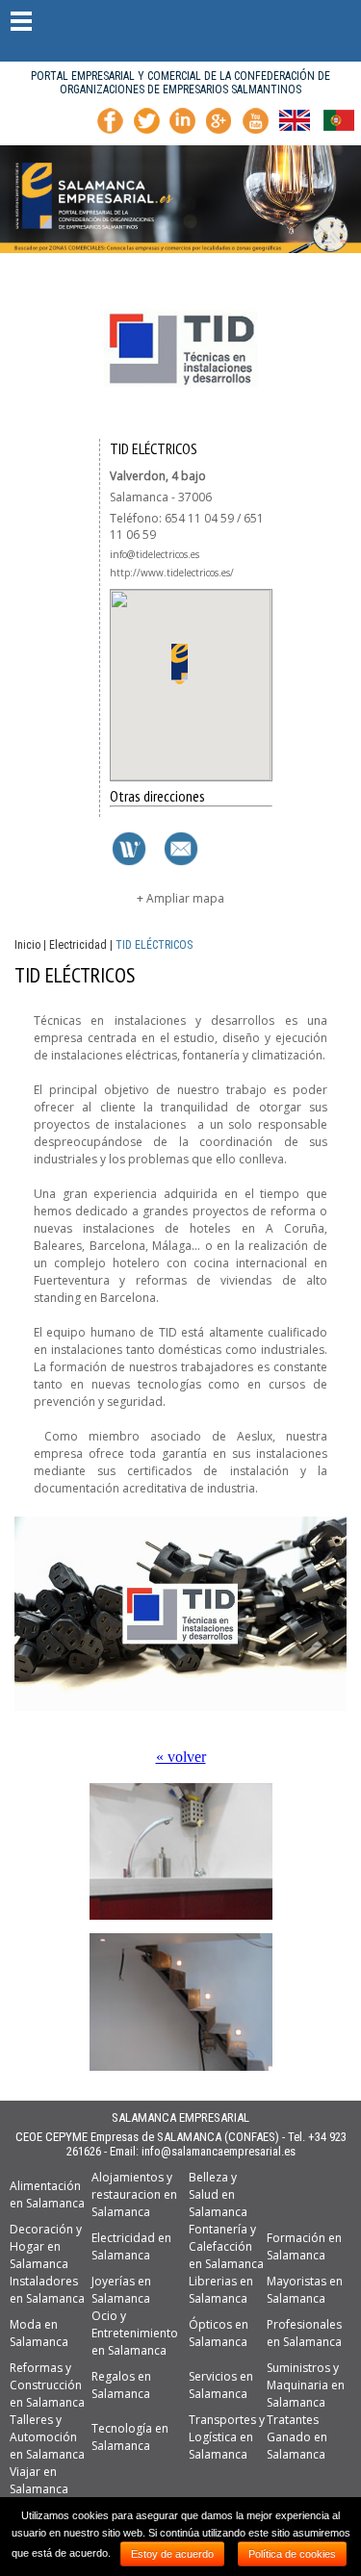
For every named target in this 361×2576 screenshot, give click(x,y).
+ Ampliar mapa (180, 898)
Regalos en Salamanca (121, 2385)
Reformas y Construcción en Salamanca (47, 2385)
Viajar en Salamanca (39, 2480)
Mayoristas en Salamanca (305, 2290)
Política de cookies (292, 2554)
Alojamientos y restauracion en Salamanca (134, 2194)
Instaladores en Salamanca (47, 2290)
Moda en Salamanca (39, 2333)
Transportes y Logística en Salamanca (227, 2437)
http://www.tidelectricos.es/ (172, 573)
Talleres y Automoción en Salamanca (47, 2437)
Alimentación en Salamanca (47, 2194)
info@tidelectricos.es (155, 554)
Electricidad (78, 945)
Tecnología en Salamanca (130, 2437)
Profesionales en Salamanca (304, 2333)
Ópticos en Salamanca (219, 2333)
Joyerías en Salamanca (121, 2290)
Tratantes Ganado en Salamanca (297, 2437)
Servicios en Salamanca (221, 2385)
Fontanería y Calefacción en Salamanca (226, 2246)
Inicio (27, 945)
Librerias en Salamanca (221, 2290)
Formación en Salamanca (304, 2246)
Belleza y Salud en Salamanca (218, 2194)
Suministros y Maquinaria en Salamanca (306, 2385)
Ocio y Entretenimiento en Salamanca (135, 2333)
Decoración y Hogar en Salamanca (46, 2246)
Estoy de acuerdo (172, 2554)
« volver (181, 1757)
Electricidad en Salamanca (131, 2246)
